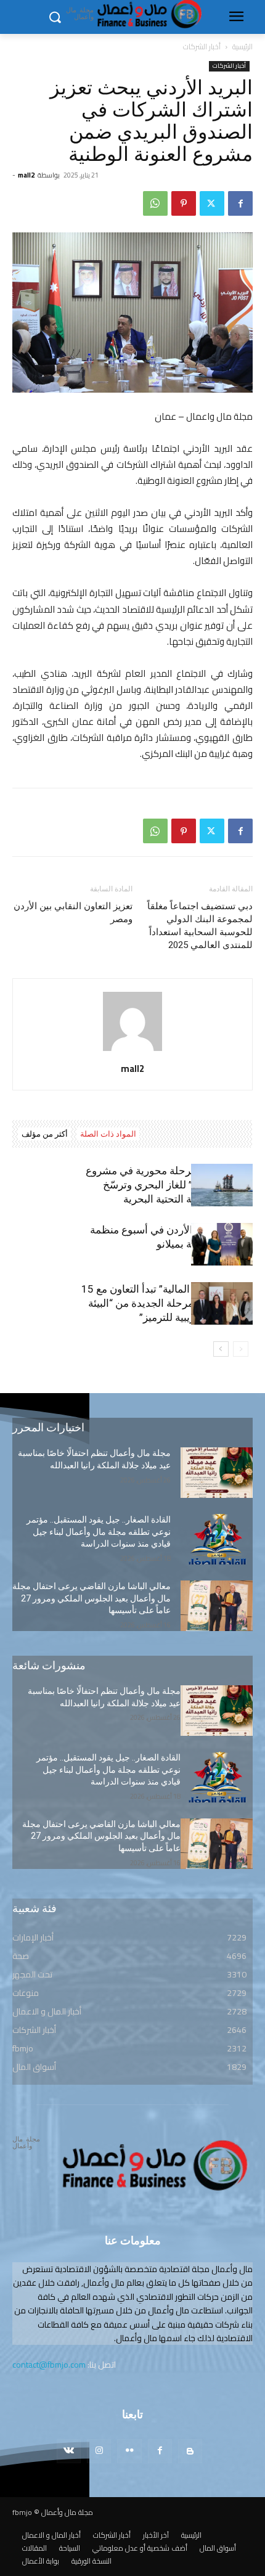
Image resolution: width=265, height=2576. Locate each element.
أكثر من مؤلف (45, 1134)
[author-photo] (132, 1051)
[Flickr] (129, 2451)
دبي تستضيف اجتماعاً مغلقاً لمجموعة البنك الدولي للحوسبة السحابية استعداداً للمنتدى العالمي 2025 (200, 926)
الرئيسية (243, 47)
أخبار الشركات (202, 47)
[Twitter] (212, 203)
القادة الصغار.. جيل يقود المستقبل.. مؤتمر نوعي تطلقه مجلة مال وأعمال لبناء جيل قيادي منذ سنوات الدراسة (99, 1531)
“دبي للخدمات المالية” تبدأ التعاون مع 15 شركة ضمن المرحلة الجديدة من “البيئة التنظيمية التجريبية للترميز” (167, 1303)
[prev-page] (241, 1349)
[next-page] (221, 1349)
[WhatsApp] (155, 203)
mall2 (26, 175)
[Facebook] (240, 203)
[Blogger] (190, 2451)
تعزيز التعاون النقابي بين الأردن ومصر (73, 913)
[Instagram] (99, 2451)
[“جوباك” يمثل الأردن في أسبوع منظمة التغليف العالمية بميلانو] (222, 1244)
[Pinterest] (184, 203)
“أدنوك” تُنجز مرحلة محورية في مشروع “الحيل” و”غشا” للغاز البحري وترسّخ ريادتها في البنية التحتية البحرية (169, 1185)
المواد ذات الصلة (108, 1134)
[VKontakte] (69, 2451)
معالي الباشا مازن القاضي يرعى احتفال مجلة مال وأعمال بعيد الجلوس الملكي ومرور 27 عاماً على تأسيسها (92, 1598)
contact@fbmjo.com (49, 2365)
